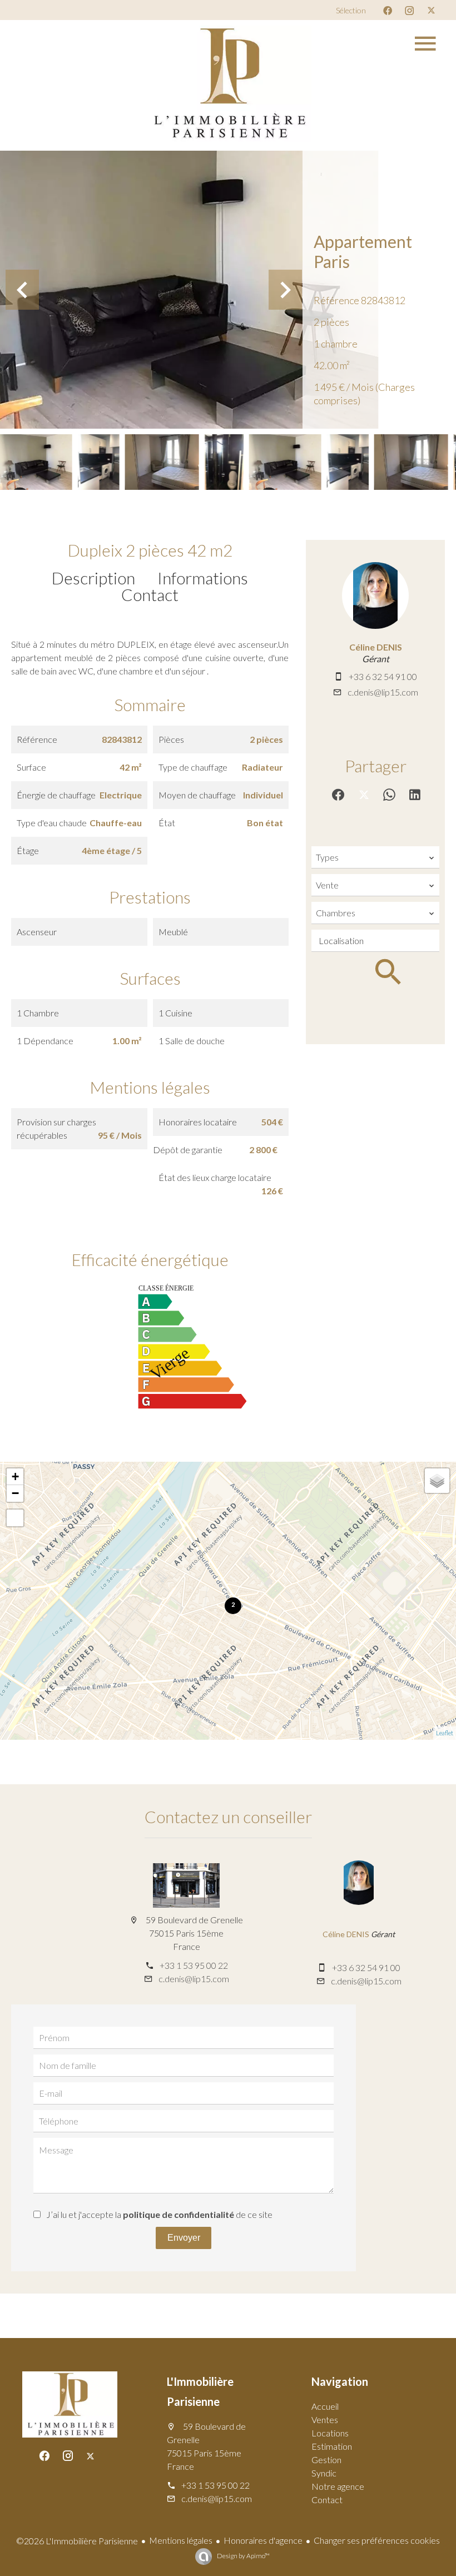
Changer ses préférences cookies (377, 2540)
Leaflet (445, 1733)
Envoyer (184, 2238)
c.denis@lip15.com (383, 692)
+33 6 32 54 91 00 (383, 676)
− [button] (15, 1493)
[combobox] (375, 857)
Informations (203, 578)
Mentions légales (181, 2540)
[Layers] (437, 1481)
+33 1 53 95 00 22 (194, 1965)
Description (93, 578)
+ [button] (15, 1476)
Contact (150, 594)
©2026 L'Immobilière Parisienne (77, 2541)
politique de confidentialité (179, 2214)
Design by (243, 2556)
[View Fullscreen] (15, 1518)
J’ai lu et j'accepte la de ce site (159, 2214)
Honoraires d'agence (263, 2540)
